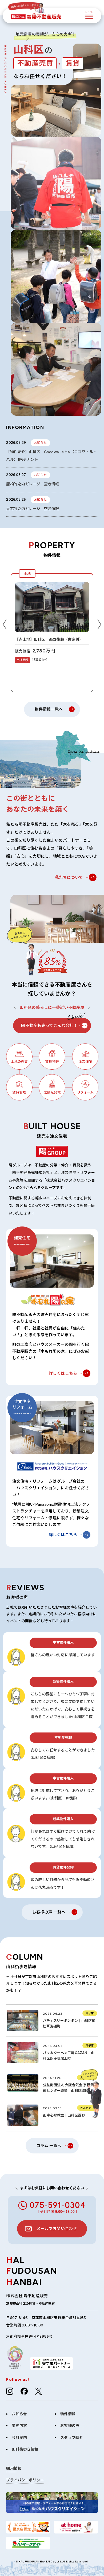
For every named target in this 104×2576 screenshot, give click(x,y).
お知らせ (19, 2414)
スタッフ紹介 (72, 2438)
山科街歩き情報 (25, 2449)
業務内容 (19, 2426)
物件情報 (68, 2414)
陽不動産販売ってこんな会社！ (49, 1026)
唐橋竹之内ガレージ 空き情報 (33, 484)
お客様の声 (70, 2426)
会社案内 (19, 2438)
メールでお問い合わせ (57, 2229)
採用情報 (14, 2469)
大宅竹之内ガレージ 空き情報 (33, 509)
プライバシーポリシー (25, 2480)
